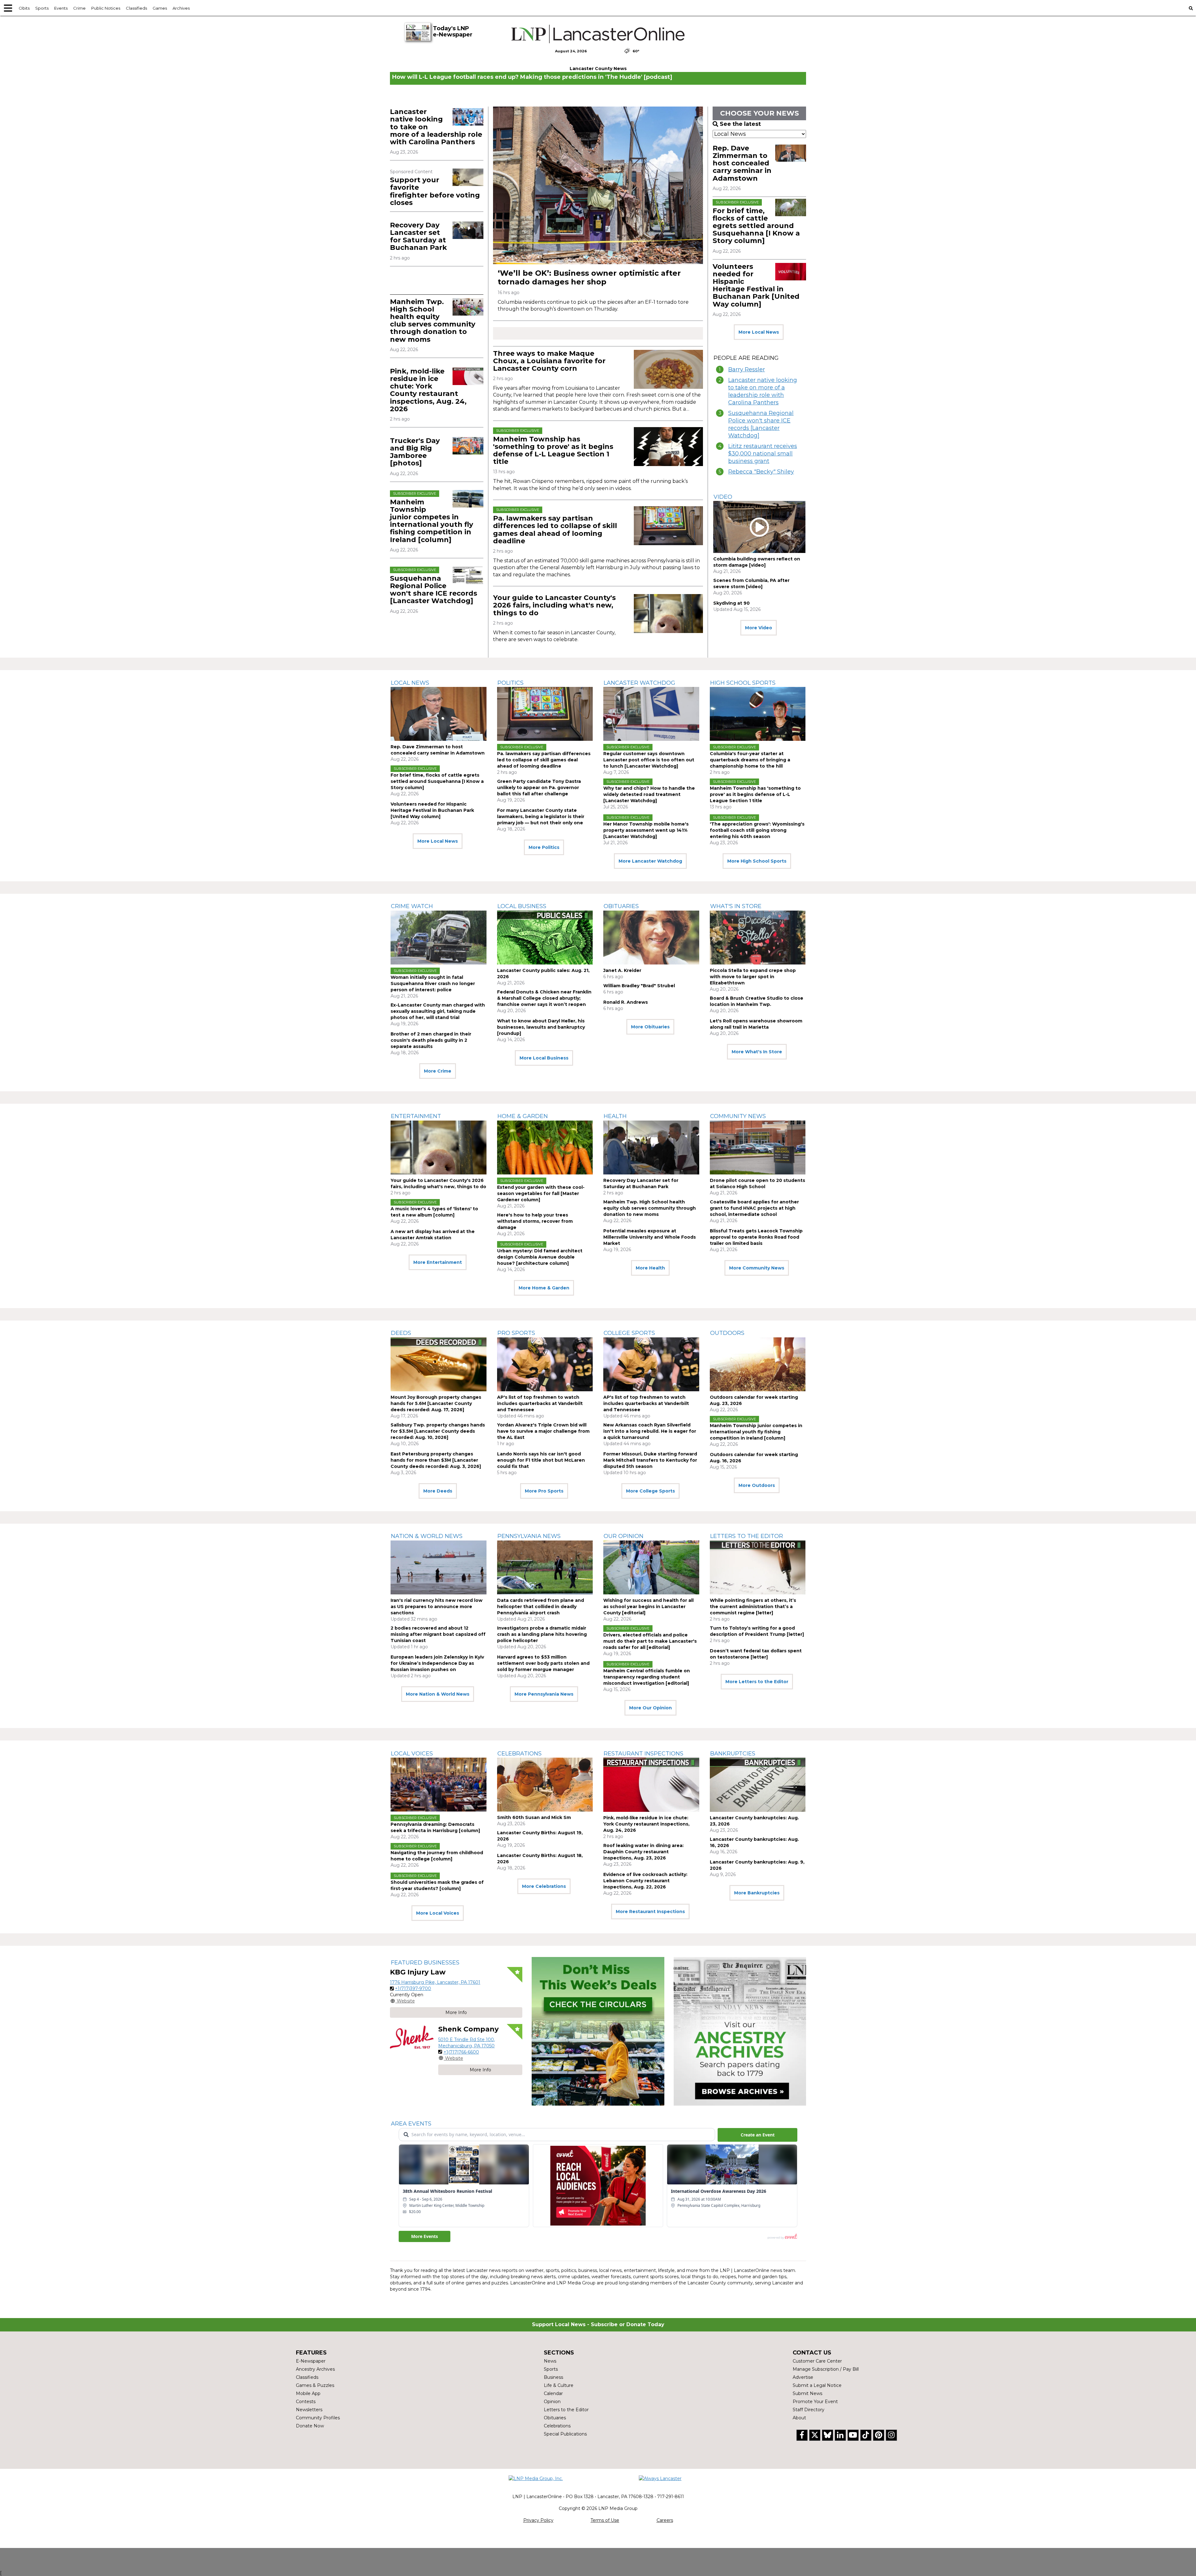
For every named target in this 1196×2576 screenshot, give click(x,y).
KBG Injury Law (418, 1972)
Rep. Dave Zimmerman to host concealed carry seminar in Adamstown (742, 163)
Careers (665, 2520)
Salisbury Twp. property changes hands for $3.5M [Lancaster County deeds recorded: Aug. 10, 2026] (438, 1431)
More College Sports (650, 1491)
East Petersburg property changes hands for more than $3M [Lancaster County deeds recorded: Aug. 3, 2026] (436, 1460)
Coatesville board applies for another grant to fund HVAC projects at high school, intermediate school (754, 1208)
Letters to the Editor (747, 1536)
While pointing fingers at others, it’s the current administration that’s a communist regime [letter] (753, 1607)
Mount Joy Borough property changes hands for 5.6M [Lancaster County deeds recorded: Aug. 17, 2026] (436, 1403)
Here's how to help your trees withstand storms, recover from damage (535, 1221)
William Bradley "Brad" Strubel (639, 986)
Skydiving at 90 (731, 603)
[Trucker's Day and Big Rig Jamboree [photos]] (468, 446)
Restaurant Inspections (643, 1754)
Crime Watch (412, 906)
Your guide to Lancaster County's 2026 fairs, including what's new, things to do (554, 605)
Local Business (522, 906)
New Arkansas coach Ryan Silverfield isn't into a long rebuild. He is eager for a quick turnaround (650, 1431)
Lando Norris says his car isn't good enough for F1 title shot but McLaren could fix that (541, 1460)
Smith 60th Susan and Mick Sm (534, 1817)
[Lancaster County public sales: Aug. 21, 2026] (545, 938)
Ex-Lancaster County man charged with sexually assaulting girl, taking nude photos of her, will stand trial (438, 1011)
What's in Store (736, 906)
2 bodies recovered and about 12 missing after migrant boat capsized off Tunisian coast (438, 1634)
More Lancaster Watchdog (650, 861)
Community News (738, 1116)
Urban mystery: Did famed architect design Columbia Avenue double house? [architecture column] (540, 1257)
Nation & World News (427, 1536)
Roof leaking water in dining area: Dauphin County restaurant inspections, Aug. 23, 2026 (643, 1852)
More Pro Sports (544, 1491)
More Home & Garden (544, 1288)
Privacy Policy (538, 2520)
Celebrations (520, 1754)
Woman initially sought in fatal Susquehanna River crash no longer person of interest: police (433, 983)
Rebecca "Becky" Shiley (761, 472)
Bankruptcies (733, 1754)
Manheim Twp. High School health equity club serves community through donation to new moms (433, 321)
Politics (510, 683)
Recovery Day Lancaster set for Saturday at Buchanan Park (418, 236)
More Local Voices (438, 1913)
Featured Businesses (425, 1963)
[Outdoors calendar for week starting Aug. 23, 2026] (758, 1364)
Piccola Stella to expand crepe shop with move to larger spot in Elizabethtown (753, 977)
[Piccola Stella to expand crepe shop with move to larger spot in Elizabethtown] (758, 938)
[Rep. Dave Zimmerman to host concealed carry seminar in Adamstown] (791, 153)
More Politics (544, 847)
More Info (456, 2012)
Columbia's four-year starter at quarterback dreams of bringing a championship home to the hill (750, 760)
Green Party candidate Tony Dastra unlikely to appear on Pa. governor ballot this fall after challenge (539, 788)
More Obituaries (650, 1027)
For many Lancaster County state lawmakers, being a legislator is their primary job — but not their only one (541, 817)
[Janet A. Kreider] (651, 938)
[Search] (1191, 8)
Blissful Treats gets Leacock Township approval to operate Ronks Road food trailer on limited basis (756, 1237)
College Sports (629, 1333)
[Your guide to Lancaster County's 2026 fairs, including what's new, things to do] (668, 614)
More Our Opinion (650, 1708)
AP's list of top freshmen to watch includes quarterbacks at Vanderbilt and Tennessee (540, 1403)
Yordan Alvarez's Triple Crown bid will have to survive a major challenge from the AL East (543, 1431)
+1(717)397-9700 (413, 1988)
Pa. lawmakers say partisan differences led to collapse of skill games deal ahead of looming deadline (555, 530)
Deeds (401, 1333)
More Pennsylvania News (544, 1694)
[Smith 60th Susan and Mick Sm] (545, 1785)
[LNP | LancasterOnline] (598, 34)
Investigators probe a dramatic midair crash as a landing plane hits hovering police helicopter (542, 1634)
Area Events (411, 2124)
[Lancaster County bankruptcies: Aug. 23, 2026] (758, 1785)
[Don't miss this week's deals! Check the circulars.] (598, 2031)
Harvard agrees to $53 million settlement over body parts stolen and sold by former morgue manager (543, 1663)
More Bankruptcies (757, 1893)
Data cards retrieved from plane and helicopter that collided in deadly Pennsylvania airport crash (541, 1607)
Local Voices (412, 1754)
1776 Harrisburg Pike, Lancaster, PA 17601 (435, 1982)
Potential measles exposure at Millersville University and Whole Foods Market (650, 1237)
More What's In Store (757, 1052)
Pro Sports (516, 1333)
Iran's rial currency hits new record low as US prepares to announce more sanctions (437, 1607)
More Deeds (438, 1491)
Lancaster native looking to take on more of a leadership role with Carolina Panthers (763, 391)
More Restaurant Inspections (650, 1912)
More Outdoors (757, 1485)
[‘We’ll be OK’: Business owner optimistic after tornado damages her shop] (598, 185)
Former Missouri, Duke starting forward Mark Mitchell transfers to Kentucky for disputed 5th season (650, 1460)
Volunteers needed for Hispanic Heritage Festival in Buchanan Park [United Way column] (756, 285)
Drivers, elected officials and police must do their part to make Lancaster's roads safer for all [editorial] (650, 1641)
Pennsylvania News (529, 1536)
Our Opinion (624, 1536)
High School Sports (743, 683)
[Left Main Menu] (8, 8)
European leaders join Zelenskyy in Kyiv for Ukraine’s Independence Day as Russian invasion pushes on (437, 1663)
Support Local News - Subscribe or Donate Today (598, 2324)
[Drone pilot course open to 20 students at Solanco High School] (758, 1148)
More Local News (759, 332)
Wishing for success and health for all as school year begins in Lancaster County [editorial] (648, 1607)
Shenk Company (468, 2029)
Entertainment (416, 1116)
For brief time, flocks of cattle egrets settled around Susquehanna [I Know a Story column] (756, 226)
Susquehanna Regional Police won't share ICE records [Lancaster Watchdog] (434, 590)
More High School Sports (757, 861)
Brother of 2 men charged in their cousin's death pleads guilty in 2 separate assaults (431, 1040)
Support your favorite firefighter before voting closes (435, 191)
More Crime (438, 1071)
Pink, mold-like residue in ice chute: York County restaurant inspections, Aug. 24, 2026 (428, 390)
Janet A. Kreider (622, 970)
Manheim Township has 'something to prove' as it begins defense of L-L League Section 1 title (553, 450)
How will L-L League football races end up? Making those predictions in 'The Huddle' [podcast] (532, 77)
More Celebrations (544, 1886)
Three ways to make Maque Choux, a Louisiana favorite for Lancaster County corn (549, 361)
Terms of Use (605, 2520)
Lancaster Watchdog (639, 683)
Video (723, 497)
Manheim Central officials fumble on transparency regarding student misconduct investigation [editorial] (647, 1677)
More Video (759, 628)
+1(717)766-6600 (461, 2052)
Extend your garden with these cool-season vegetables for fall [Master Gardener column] (541, 1193)
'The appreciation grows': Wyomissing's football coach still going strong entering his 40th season (757, 830)
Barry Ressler (747, 369)
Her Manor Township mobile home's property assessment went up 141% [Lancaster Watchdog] (646, 830)
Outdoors (727, 1333)
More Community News (757, 1268)
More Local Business (544, 1058)
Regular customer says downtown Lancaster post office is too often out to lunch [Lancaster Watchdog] (649, 760)
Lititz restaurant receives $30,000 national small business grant (763, 454)
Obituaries (621, 906)
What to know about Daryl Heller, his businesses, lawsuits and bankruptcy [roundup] (541, 1027)
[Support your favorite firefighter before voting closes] (468, 177)
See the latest (740, 124)
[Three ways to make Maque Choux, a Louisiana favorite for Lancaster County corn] (668, 369)
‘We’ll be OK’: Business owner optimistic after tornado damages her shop (589, 277)
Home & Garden (523, 1116)
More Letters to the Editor (757, 1682)
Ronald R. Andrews (626, 1002)
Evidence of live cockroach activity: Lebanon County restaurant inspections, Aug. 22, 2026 (645, 1881)
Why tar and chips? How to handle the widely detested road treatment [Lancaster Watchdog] (649, 794)
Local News (410, 683)
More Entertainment (438, 1262)
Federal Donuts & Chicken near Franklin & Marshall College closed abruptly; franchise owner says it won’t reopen (544, 998)
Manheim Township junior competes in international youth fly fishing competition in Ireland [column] (432, 521)
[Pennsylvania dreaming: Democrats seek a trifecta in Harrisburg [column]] (439, 1785)
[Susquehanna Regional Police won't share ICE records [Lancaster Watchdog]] (468, 575)
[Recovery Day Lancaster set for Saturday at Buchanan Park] (468, 230)
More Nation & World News (438, 1694)
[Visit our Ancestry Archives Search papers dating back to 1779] (740, 2031)
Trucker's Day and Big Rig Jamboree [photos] (415, 452)
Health (615, 1116)
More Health (650, 1268)
